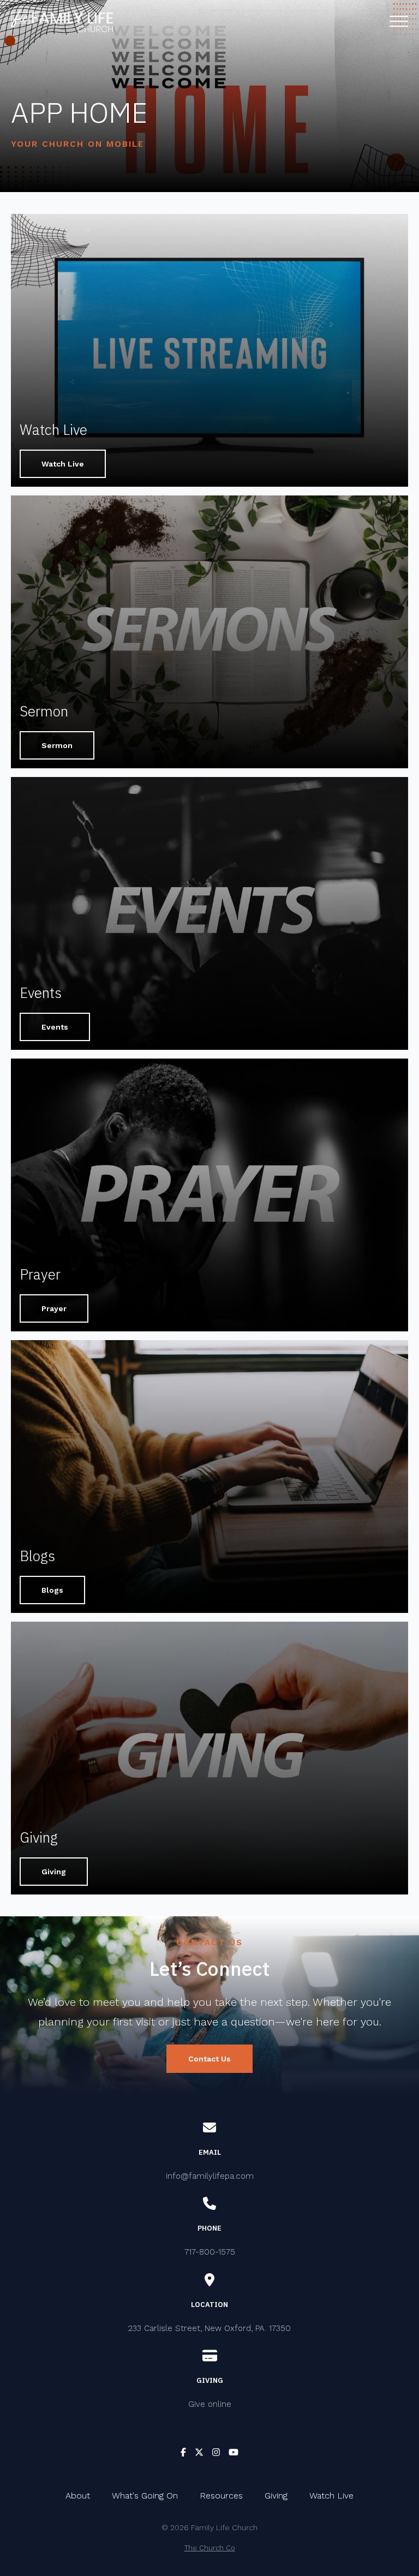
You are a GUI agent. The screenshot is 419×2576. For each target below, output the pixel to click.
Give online (210, 2404)
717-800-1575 (210, 2252)
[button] (399, 21)
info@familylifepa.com (210, 2176)
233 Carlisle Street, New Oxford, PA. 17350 (209, 2328)
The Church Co (210, 2548)
